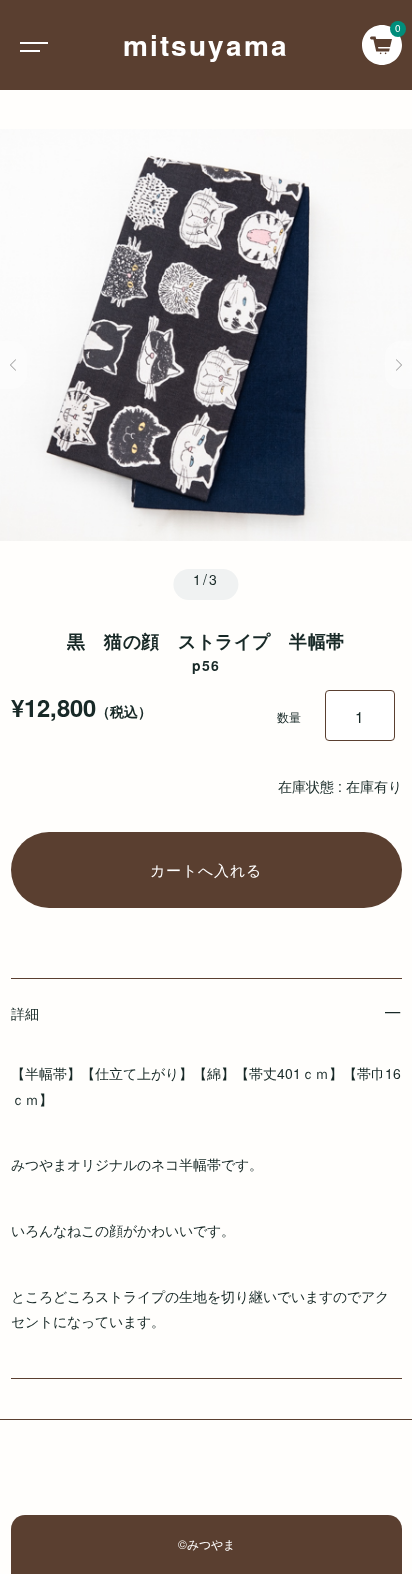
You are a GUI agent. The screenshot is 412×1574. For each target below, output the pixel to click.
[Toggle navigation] (30, 45)
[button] (13, 365)
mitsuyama (206, 44)
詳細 (25, 1013)
